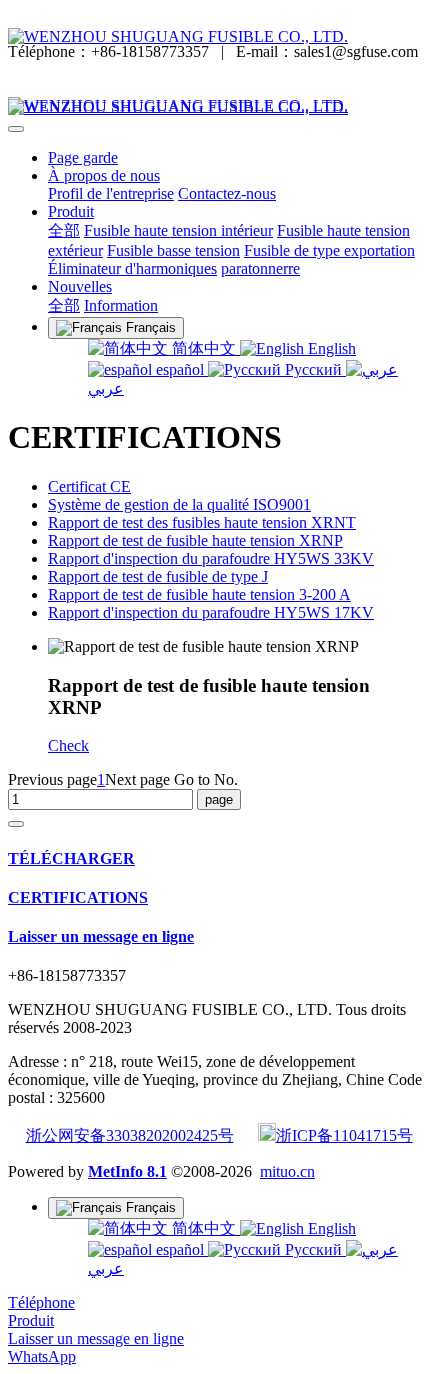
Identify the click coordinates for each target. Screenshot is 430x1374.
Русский (313, 369)
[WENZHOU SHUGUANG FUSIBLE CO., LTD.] (215, 37)
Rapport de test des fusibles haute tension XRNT (202, 522)
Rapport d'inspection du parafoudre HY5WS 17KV (211, 612)
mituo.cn (287, 1171)
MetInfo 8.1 (127, 1171)
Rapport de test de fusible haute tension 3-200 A (199, 594)
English (330, 348)
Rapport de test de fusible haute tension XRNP (195, 540)
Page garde (83, 157)
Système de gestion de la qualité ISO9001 (179, 504)
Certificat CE (89, 486)
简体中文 (204, 348)
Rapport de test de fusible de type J (158, 576)
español (180, 369)
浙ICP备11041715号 (344, 1135)
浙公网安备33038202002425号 (130, 1135)
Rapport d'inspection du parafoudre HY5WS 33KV (211, 558)
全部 (64, 230)
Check (68, 745)
